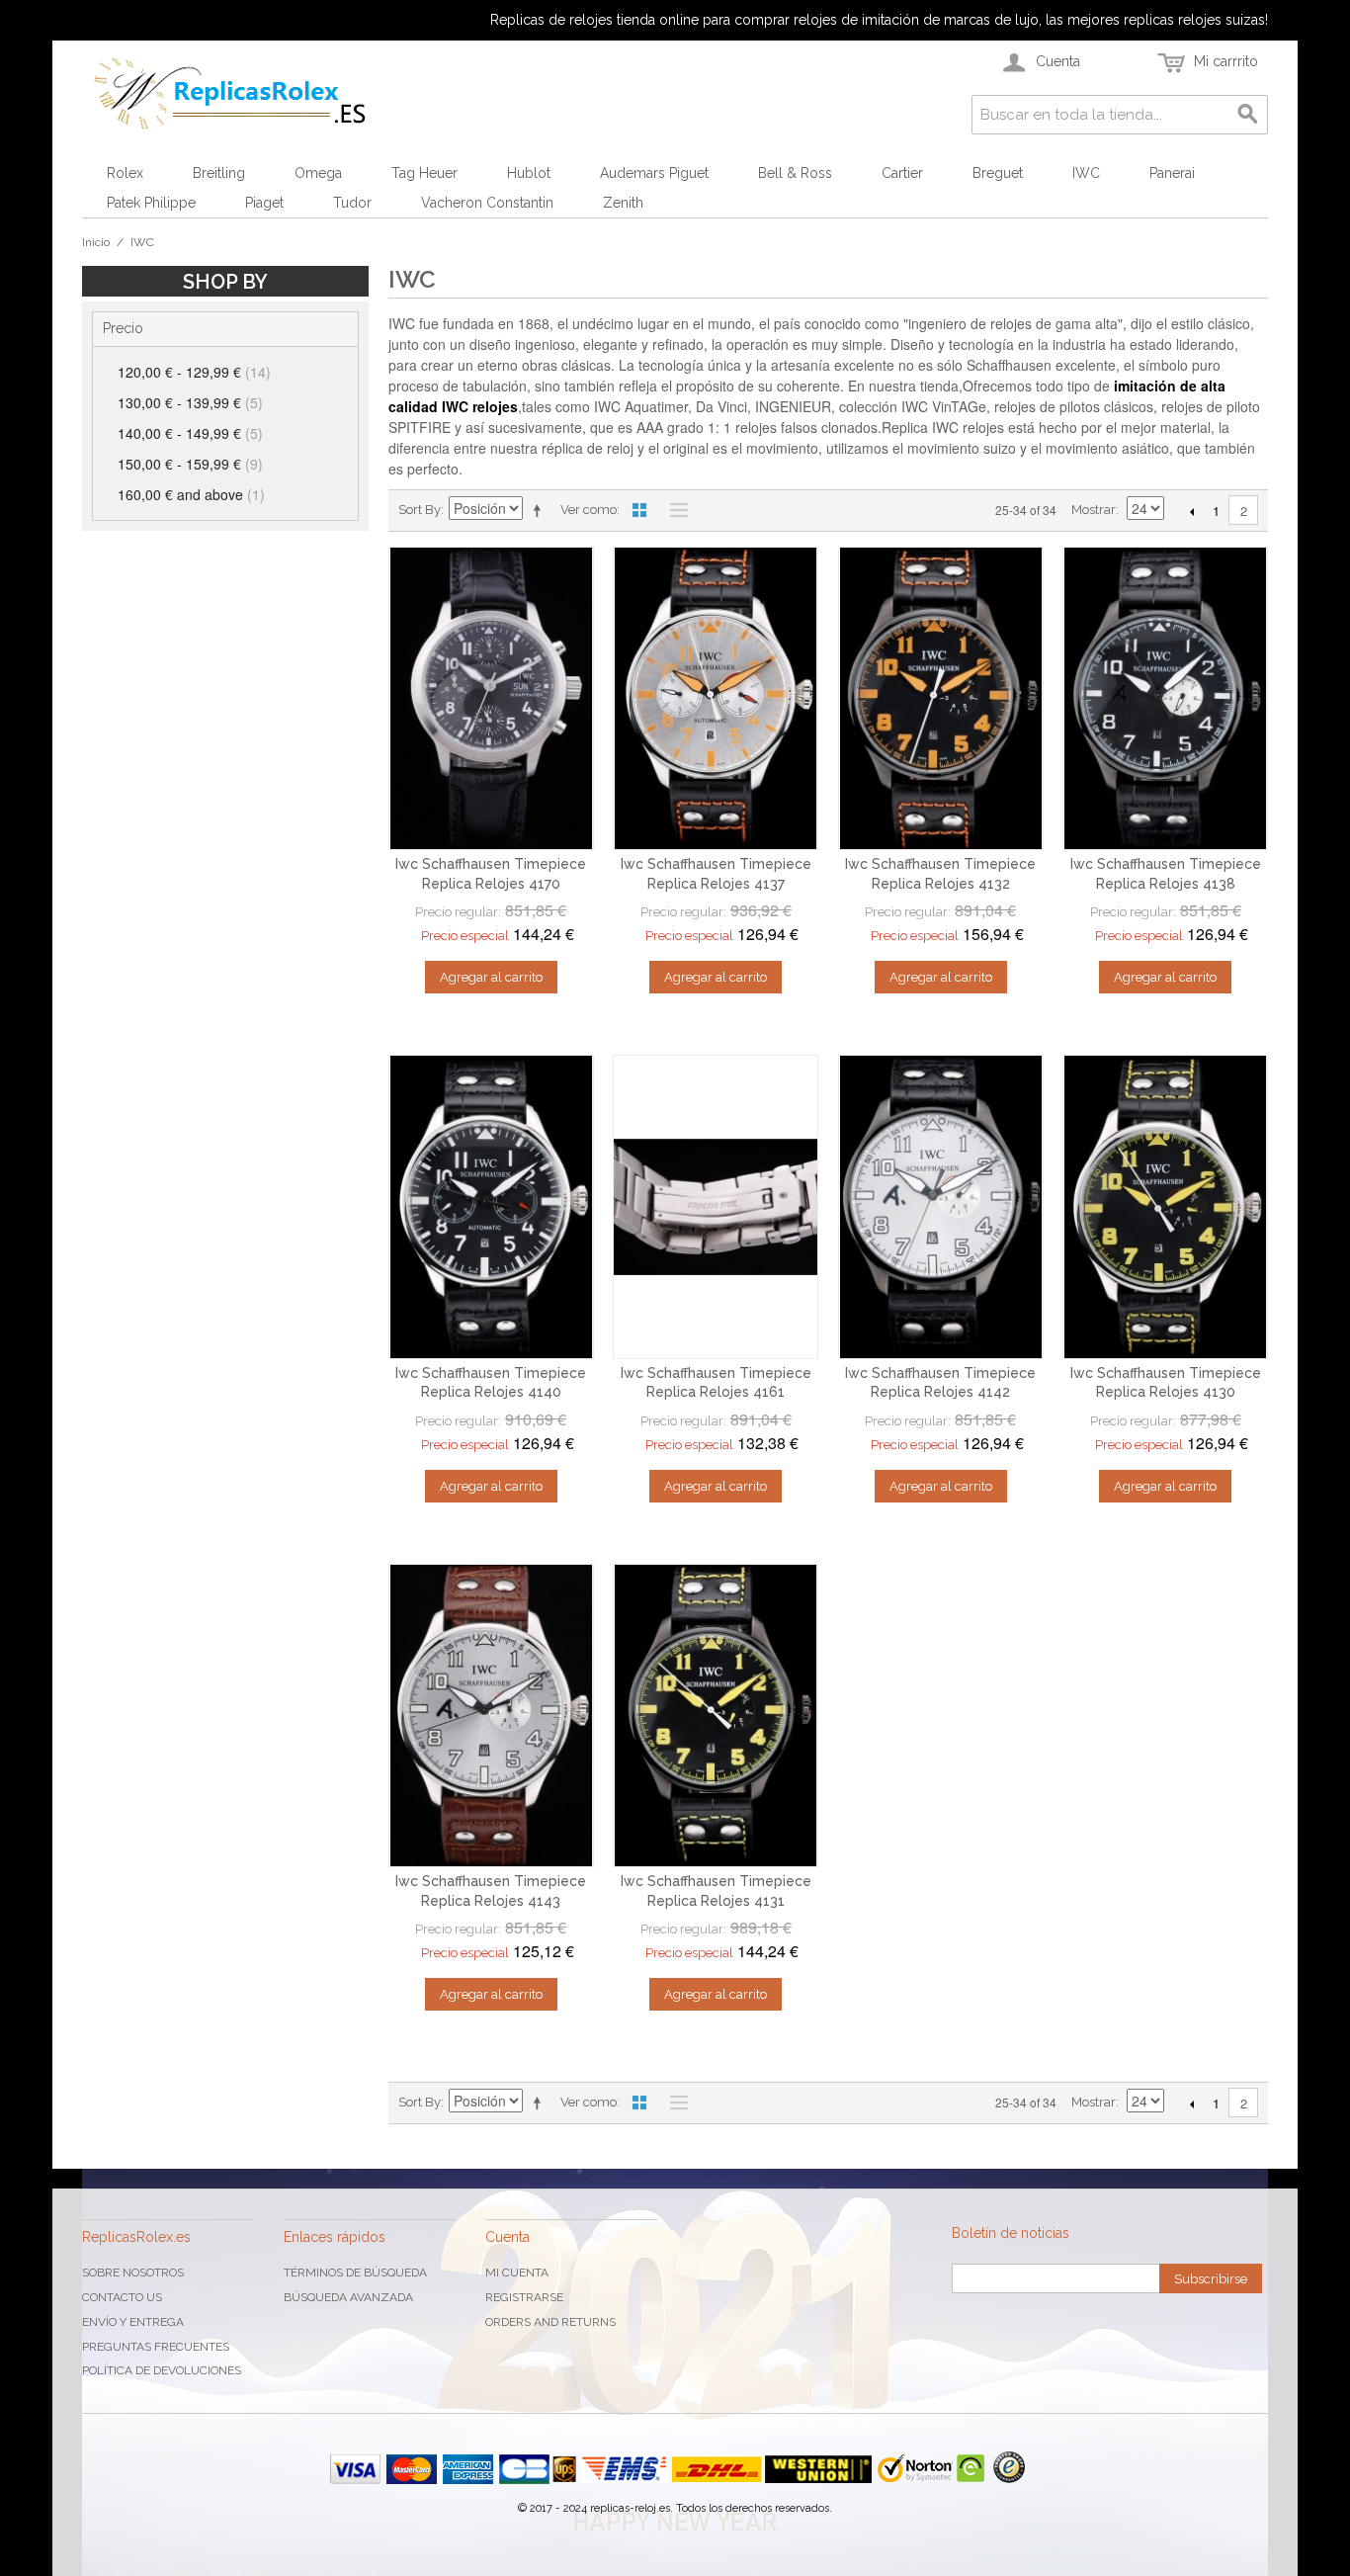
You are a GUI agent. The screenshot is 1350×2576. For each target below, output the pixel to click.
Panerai (1172, 173)
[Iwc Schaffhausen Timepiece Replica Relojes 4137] (716, 699)
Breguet (998, 173)
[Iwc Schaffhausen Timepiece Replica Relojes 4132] (941, 699)
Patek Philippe (151, 203)
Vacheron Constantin (487, 203)
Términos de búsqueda (355, 2273)
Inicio (96, 242)
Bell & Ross (795, 173)
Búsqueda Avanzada (348, 2297)
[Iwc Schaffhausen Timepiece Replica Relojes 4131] (716, 1716)
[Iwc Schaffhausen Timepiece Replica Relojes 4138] (1165, 699)
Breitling (219, 173)
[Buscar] (1248, 115)
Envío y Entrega (133, 2322)
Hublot (529, 173)
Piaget (264, 203)
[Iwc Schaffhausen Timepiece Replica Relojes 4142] (941, 1207)
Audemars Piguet (654, 173)
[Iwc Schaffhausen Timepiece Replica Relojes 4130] (1165, 1207)
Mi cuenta (517, 2273)
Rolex (125, 173)
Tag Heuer (424, 173)
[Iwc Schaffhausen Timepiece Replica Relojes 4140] (491, 1207)
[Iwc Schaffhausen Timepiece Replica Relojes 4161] (716, 1207)
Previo (1191, 511)
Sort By (420, 510)
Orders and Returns (550, 2322)
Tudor (352, 203)
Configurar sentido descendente (541, 510)
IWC (1086, 173)
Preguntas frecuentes (156, 2347)
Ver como (589, 510)
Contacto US (122, 2297)
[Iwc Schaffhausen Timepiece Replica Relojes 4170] (491, 699)
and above (191, 494)
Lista (674, 510)
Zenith (623, 203)
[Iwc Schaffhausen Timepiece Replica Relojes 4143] (491, 1716)
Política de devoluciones (162, 2370)
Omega (318, 173)
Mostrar (1094, 510)
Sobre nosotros (133, 2273)
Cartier (902, 173)
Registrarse (524, 2297)
